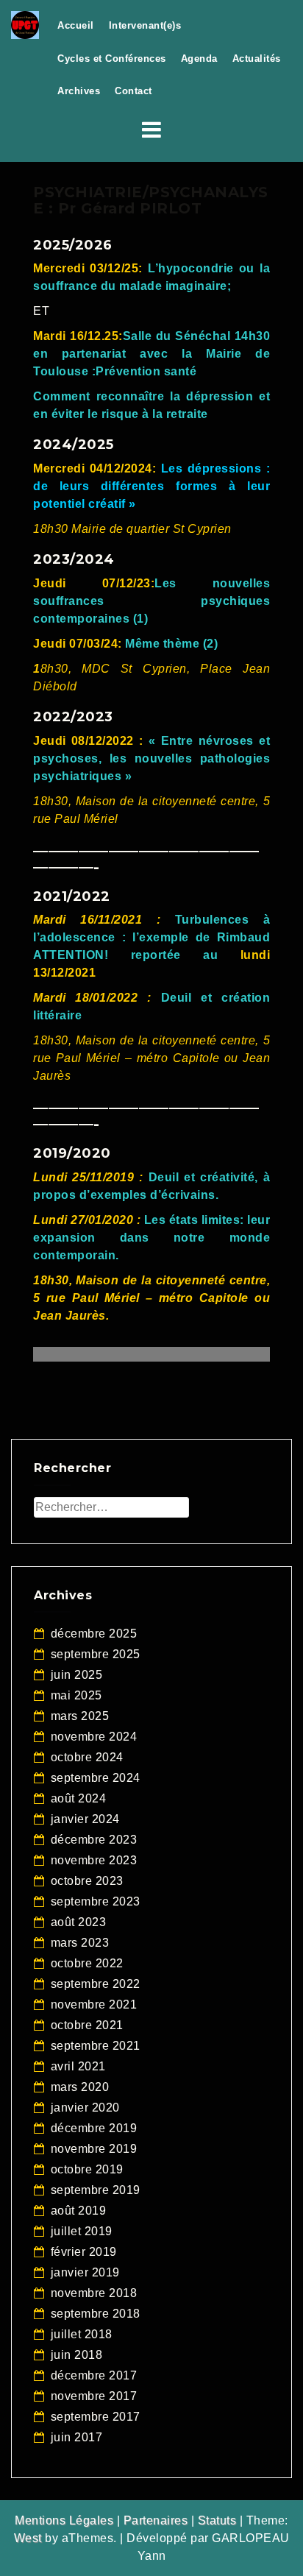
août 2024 (79, 1798)
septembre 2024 (96, 1778)
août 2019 (79, 2211)
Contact (133, 91)
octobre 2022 (87, 1963)
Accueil (76, 25)
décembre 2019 (94, 2128)
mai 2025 (76, 1695)
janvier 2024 (85, 1819)
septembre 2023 (96, 1901)
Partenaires (156, 2520)
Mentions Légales (64, 2520)
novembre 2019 (94, 2149)
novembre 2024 (94, 1737)
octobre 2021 (87, 2025)
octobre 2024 (87, 1757)
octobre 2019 (87, 2169)
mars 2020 (80, 2087)
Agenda (199, 59)
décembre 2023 (94, 1840)
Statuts (217, 2520)
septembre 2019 (96, 2190)
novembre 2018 (94, 2293)
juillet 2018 (82, 2334)
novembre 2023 (94, 1860)
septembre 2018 (96, 2314)
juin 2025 (77, 1675)
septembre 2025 (96, 1654)
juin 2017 (77, 2437)
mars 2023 (80, 1943)
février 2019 (84, 2252)
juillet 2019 (82, 2231)
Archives (79, 91)
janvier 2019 (85, 2272)
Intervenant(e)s (145, 25)
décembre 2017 (94, 2375)
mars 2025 (80, 1716)
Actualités (257, 59)
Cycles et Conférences (112, 59)
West (28, 2538)
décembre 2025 (94, 1634)
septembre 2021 (96, 2046)
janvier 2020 (85, 2108)
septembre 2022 (96, 1984)
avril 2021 (78, 2066)
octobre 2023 (87, 1881)
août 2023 (79, 1922)
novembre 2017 (94, 2396)
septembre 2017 (96, 2417)
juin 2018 (77, 2355)
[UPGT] (25, 24)
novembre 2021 (94, 2004)
